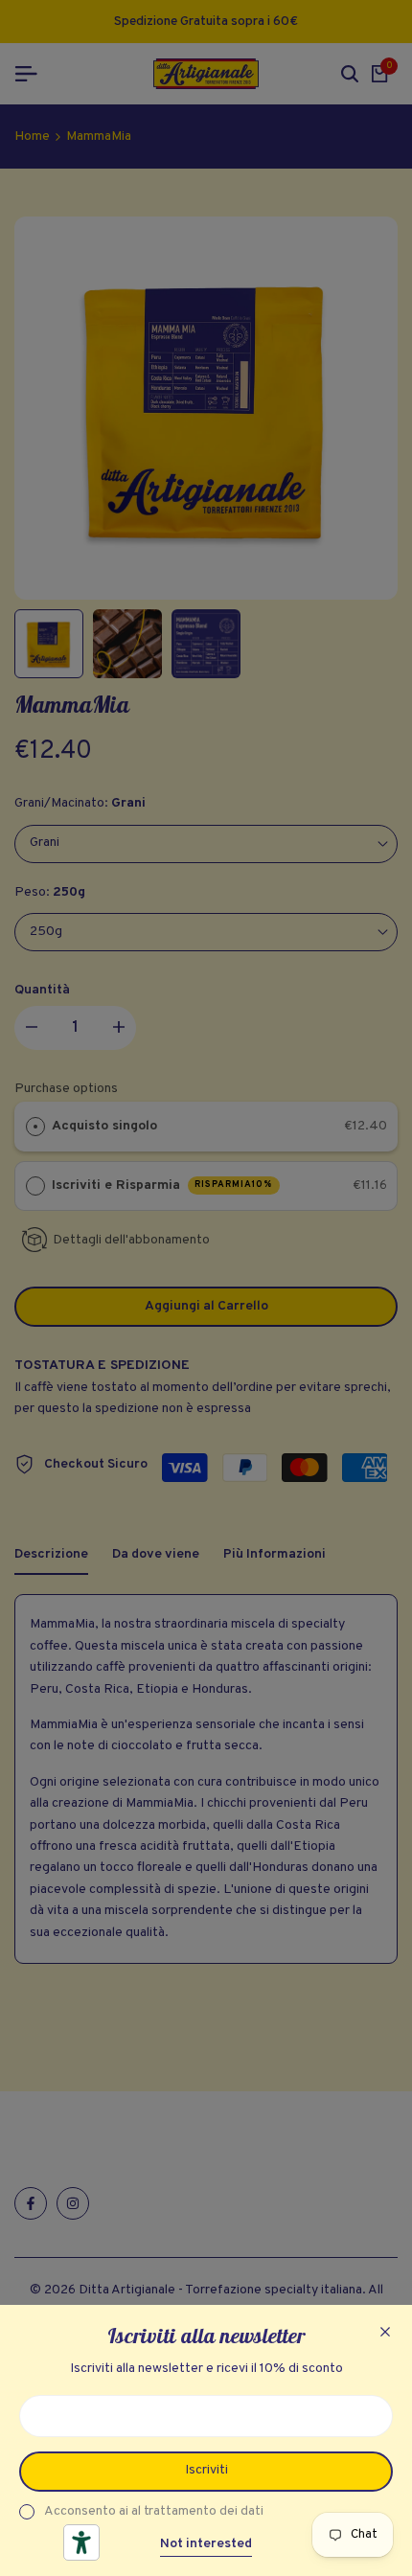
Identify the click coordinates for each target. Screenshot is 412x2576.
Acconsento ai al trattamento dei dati (154, 2511)
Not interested (206, 2544)
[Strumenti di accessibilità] (81, 2542)
